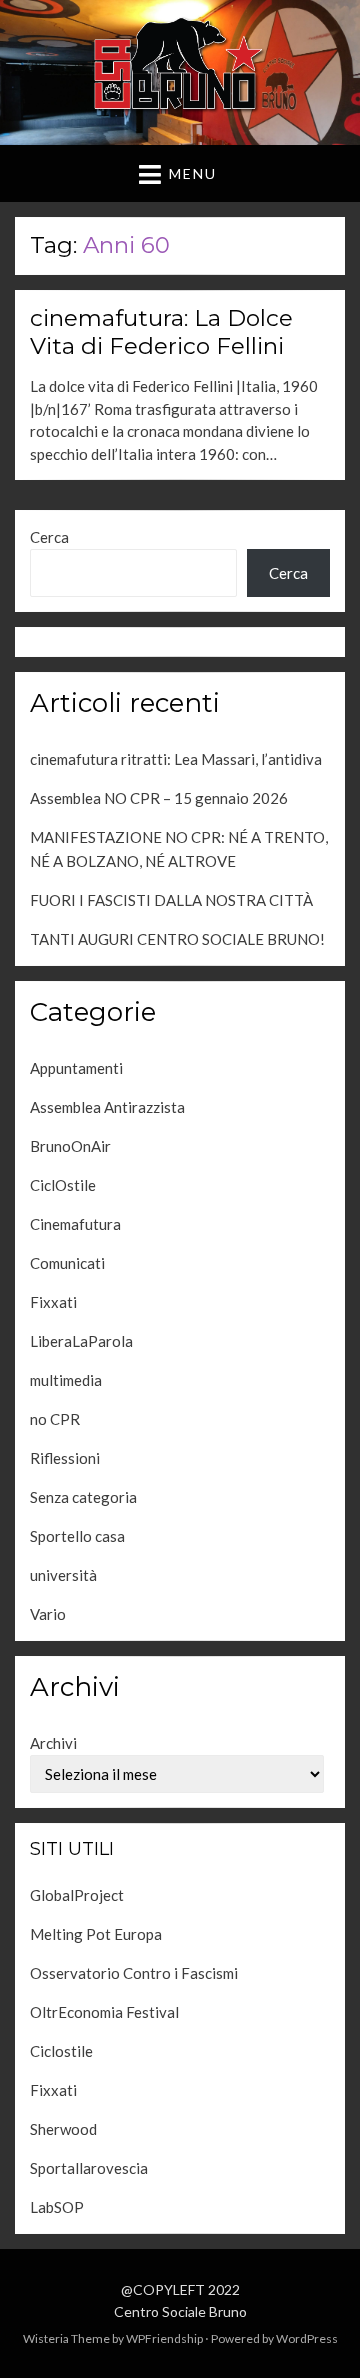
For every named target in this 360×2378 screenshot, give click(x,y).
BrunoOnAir (70, 1146)
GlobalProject (77, 1895)
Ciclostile (61, 2051)
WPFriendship (164, 2338)
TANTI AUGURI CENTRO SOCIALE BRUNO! (177, 939)
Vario (48, 1614)
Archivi (53, 1743)
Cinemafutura (75, 1224)
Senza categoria (83, 1497)
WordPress (307, 2338)
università (63, 1575)
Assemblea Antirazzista (107, 1107)
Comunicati (67, 1263)
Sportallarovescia (89, 2168)
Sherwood (63, 2129)
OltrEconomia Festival (104, 2012)
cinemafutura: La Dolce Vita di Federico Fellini (161, 332)
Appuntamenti (76, 1068)
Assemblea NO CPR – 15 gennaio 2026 (159, 798)
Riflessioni (65, 1458)
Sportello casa (77, 1536)
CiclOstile (63, 1185)
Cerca (49, 537)
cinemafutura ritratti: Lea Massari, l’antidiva (176, 759)
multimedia (66, 1380)
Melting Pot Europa (96, 1934)
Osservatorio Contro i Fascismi (134, 1973)
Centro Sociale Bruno (180, 2311)
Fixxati (53, 1302)
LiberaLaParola (81, 1341)
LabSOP (57, 2207)
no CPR (55, 1419)
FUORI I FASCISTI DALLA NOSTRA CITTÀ (171, 900)
